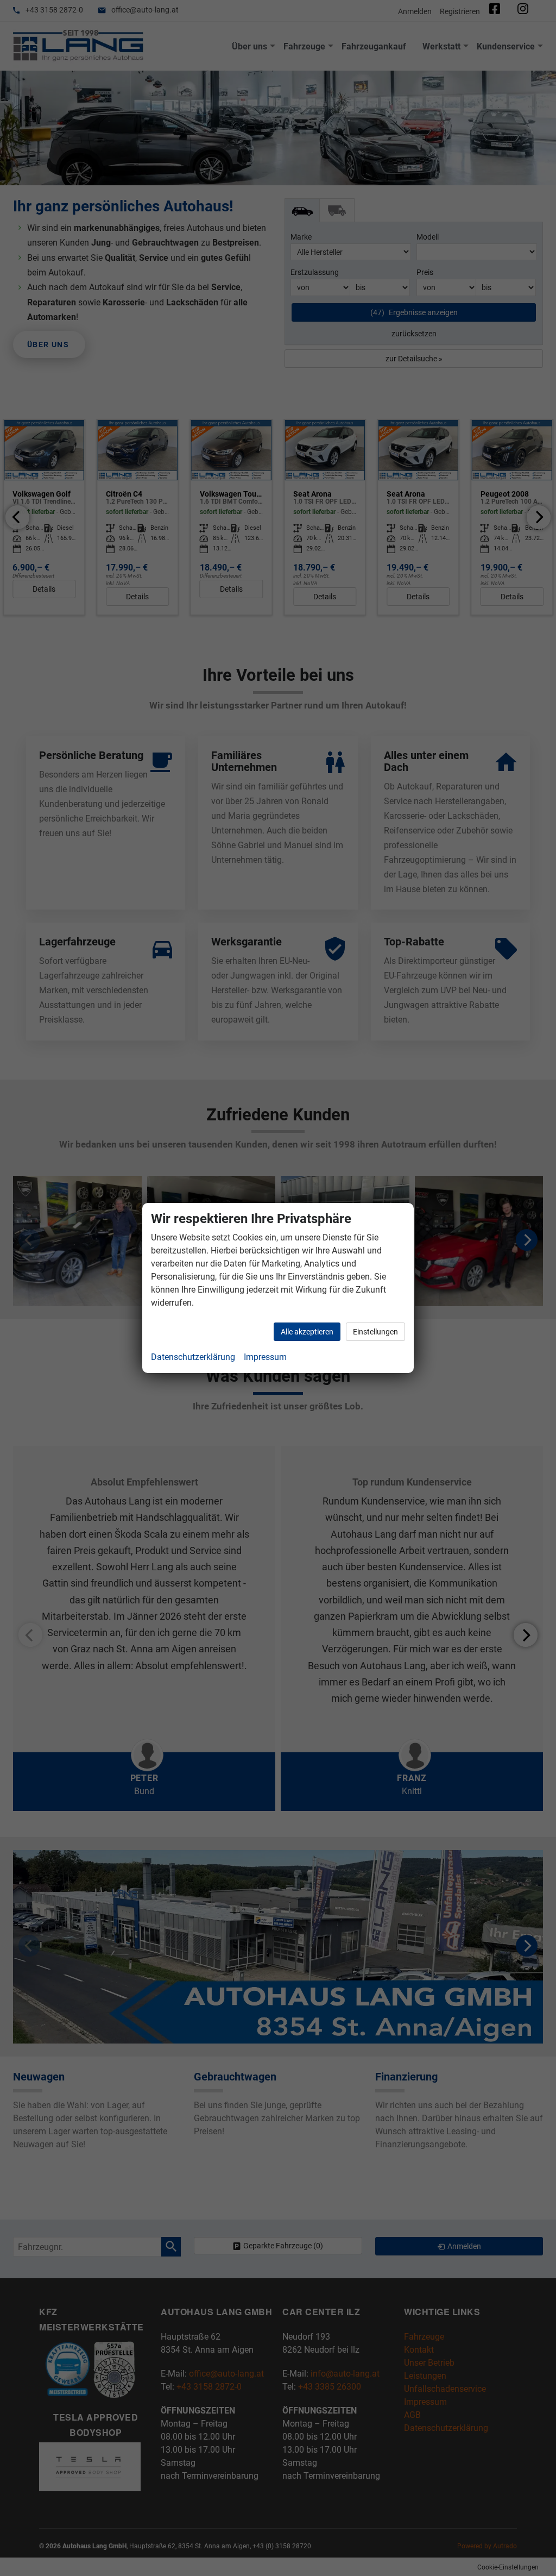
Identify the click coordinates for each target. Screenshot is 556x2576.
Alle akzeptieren (307, 1332)
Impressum (265, 1357)
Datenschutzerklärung (193, 1357)
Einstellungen (375, 1332)
